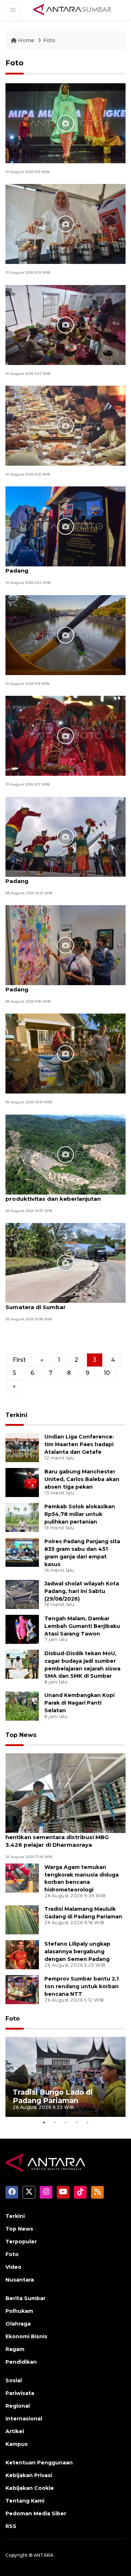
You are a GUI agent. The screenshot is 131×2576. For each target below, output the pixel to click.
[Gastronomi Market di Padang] (65, 224)
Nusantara (20, 2280)
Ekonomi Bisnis (26, 2336)
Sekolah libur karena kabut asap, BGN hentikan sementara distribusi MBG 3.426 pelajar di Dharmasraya (61, 1837)
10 (107, 1373)
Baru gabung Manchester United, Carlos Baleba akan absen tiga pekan (82, 1479)
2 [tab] (55, 2122)
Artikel (15, 2431)
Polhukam (19, 2311)
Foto (49, 40)
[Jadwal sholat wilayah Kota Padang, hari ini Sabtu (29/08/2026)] (22, 1594)
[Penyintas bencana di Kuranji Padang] (65, 324)
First (19, 1360)
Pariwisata (20, 2393)
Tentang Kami (25, 2501)
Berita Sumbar (25, 2298)
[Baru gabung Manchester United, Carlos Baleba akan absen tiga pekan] (22, 1482)
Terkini (16, 1415)
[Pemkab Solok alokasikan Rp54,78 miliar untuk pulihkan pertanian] (22, 1517)
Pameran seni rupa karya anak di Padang (54, 986)
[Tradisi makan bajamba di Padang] (65, 425)
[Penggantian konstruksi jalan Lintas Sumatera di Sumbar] (65, 1262)
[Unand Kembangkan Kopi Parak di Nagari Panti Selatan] (22, 1706)
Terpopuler (21, 2242)
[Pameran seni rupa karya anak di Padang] (65, 945)
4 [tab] (76, 2122)
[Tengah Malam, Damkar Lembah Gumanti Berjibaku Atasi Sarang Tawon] (22, 1629)
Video (13, 2267)
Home (26, 40)
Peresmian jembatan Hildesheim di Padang (57, 567)
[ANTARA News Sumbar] (72, 9)
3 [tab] (65, 2122)
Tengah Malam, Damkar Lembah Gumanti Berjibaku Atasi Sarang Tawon (82, 1626)
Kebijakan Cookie (30, 2488)
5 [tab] (87, 2122)
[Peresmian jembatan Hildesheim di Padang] (65, 526)
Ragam (15, 2349)
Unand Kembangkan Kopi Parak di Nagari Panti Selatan (80, 1703)
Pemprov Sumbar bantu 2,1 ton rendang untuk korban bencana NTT (82, 1986)
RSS (11, 2526)
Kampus (17, 2444)
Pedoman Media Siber (36, 2513)
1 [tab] (44, 2122)
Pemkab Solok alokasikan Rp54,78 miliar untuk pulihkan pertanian (80, 1514)
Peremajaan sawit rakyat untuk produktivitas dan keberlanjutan (53, 1195)
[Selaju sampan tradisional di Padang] (65, 635)
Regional (18, 2406)
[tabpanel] (65, 2077)
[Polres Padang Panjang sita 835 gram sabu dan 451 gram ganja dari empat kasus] (22, 1552)
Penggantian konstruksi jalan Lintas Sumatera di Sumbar (58, 1303)
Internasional (24, 2419)
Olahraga (18, 2324)
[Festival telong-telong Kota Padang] (65, 735)
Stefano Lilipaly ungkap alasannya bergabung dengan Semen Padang (77, 1951)
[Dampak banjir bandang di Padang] (65, 1053)
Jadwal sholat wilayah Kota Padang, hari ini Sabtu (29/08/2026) (82, 1591)
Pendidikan (21, 2362)
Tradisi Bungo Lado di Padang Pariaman (53, 2096)
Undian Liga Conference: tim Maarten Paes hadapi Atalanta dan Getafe (79, 1444)
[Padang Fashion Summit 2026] (65, 123)
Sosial (14, 2380)
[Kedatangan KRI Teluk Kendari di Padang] (65, 836)
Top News (21, 1735)
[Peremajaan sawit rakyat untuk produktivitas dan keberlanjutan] (65, 1154)
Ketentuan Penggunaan (39, 2463)
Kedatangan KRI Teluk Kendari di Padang (54, 877)
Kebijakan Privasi (29, 2475)
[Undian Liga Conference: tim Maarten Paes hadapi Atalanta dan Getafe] (22, 1447)
